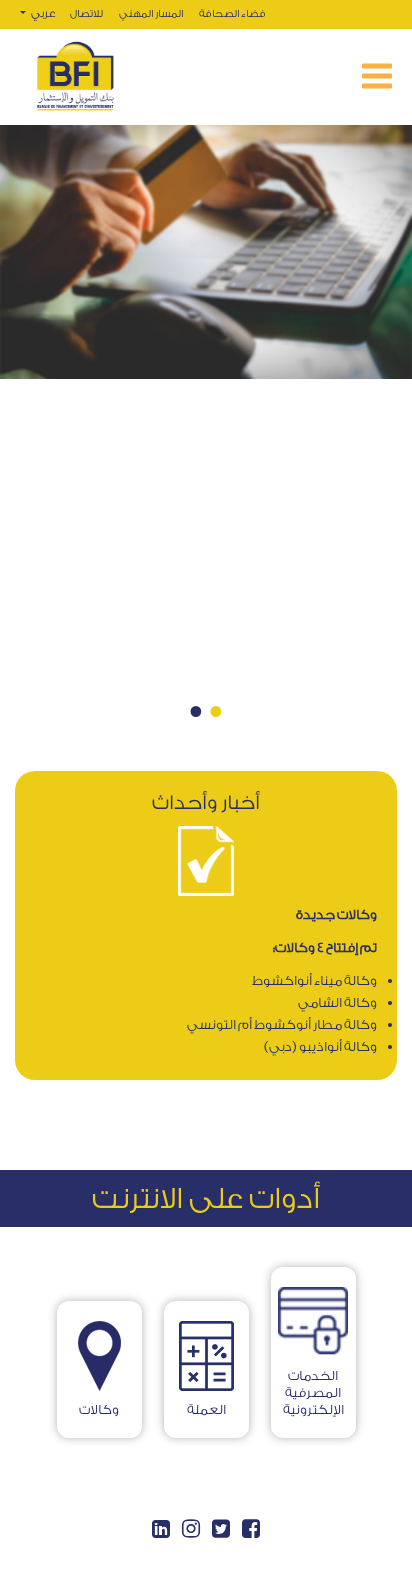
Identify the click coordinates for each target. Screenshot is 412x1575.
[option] (206, 448)
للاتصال (86, 14)
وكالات (99, 1409)
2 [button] (196, 711)
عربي (42, 13)
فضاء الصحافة (232, 14)
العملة (206, 1409)
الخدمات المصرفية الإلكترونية (313, 1392)
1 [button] (216, 711)
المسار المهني (151, 14)
